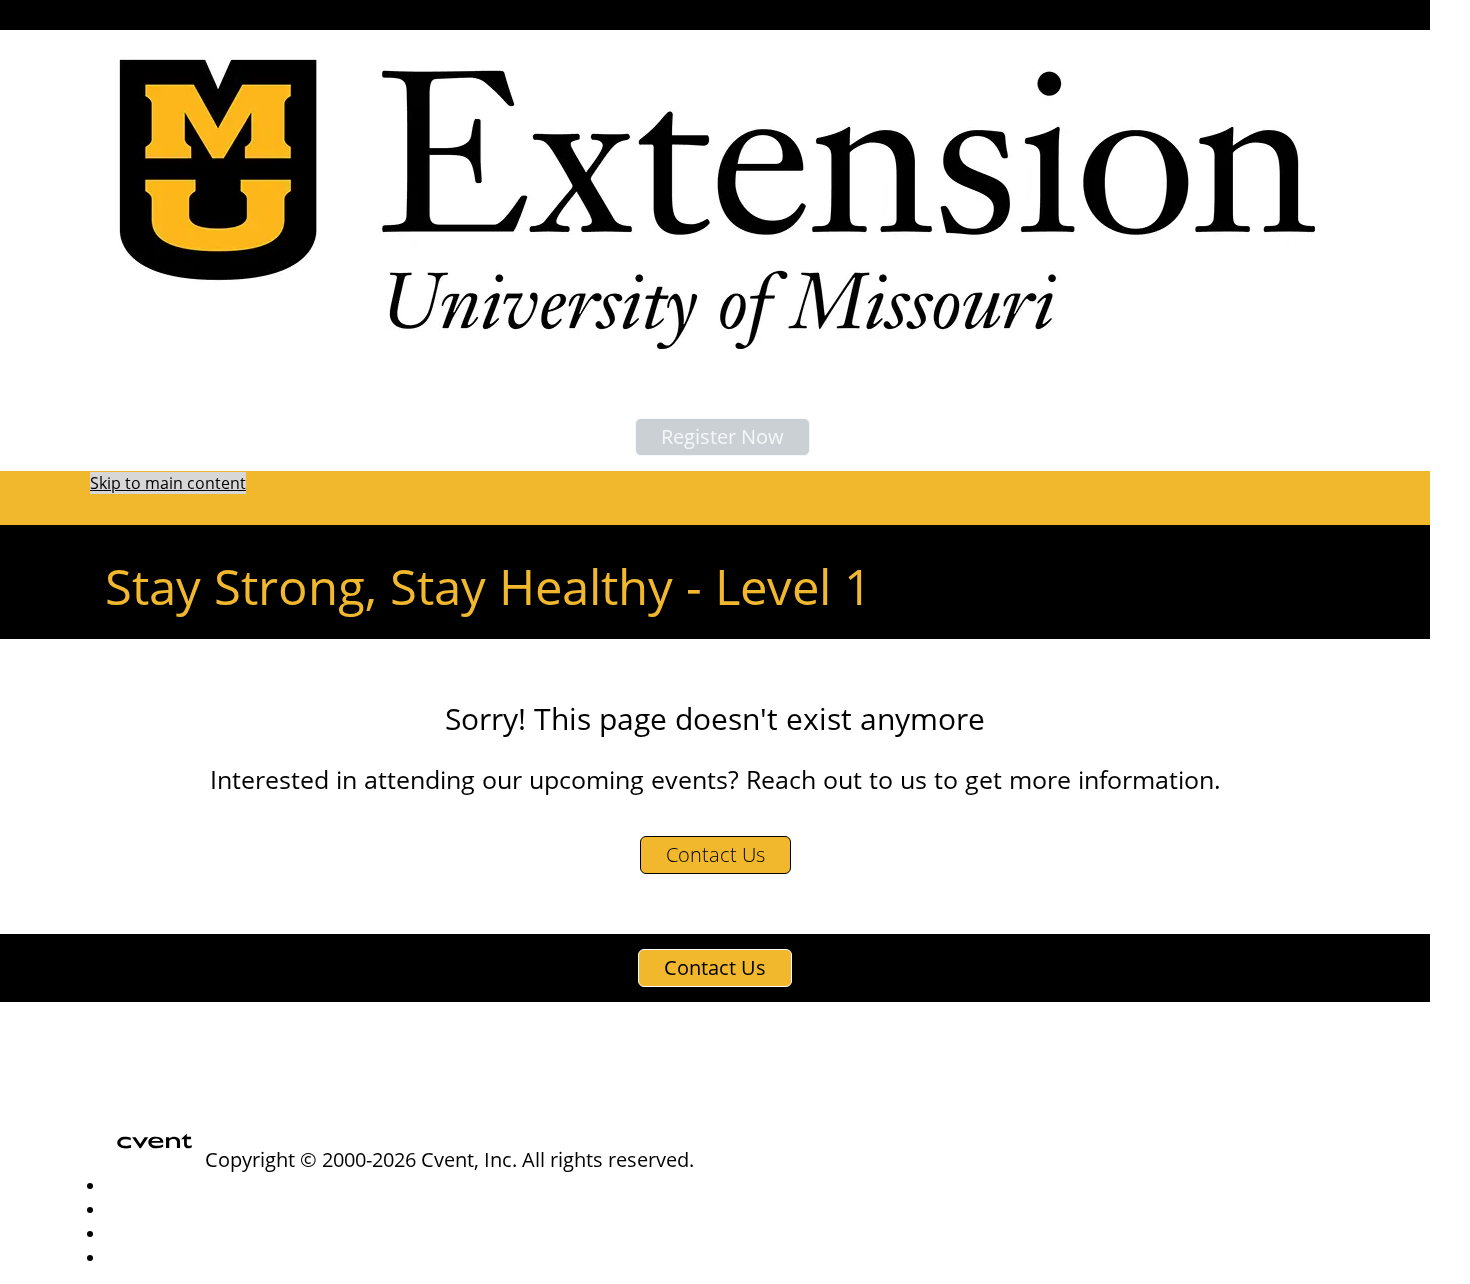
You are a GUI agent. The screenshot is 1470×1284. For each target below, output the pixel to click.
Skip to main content (168, 483)
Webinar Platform (164, 1257)
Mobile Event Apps (167, 1209)
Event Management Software (201, 1185)
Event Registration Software (197, 1233)
